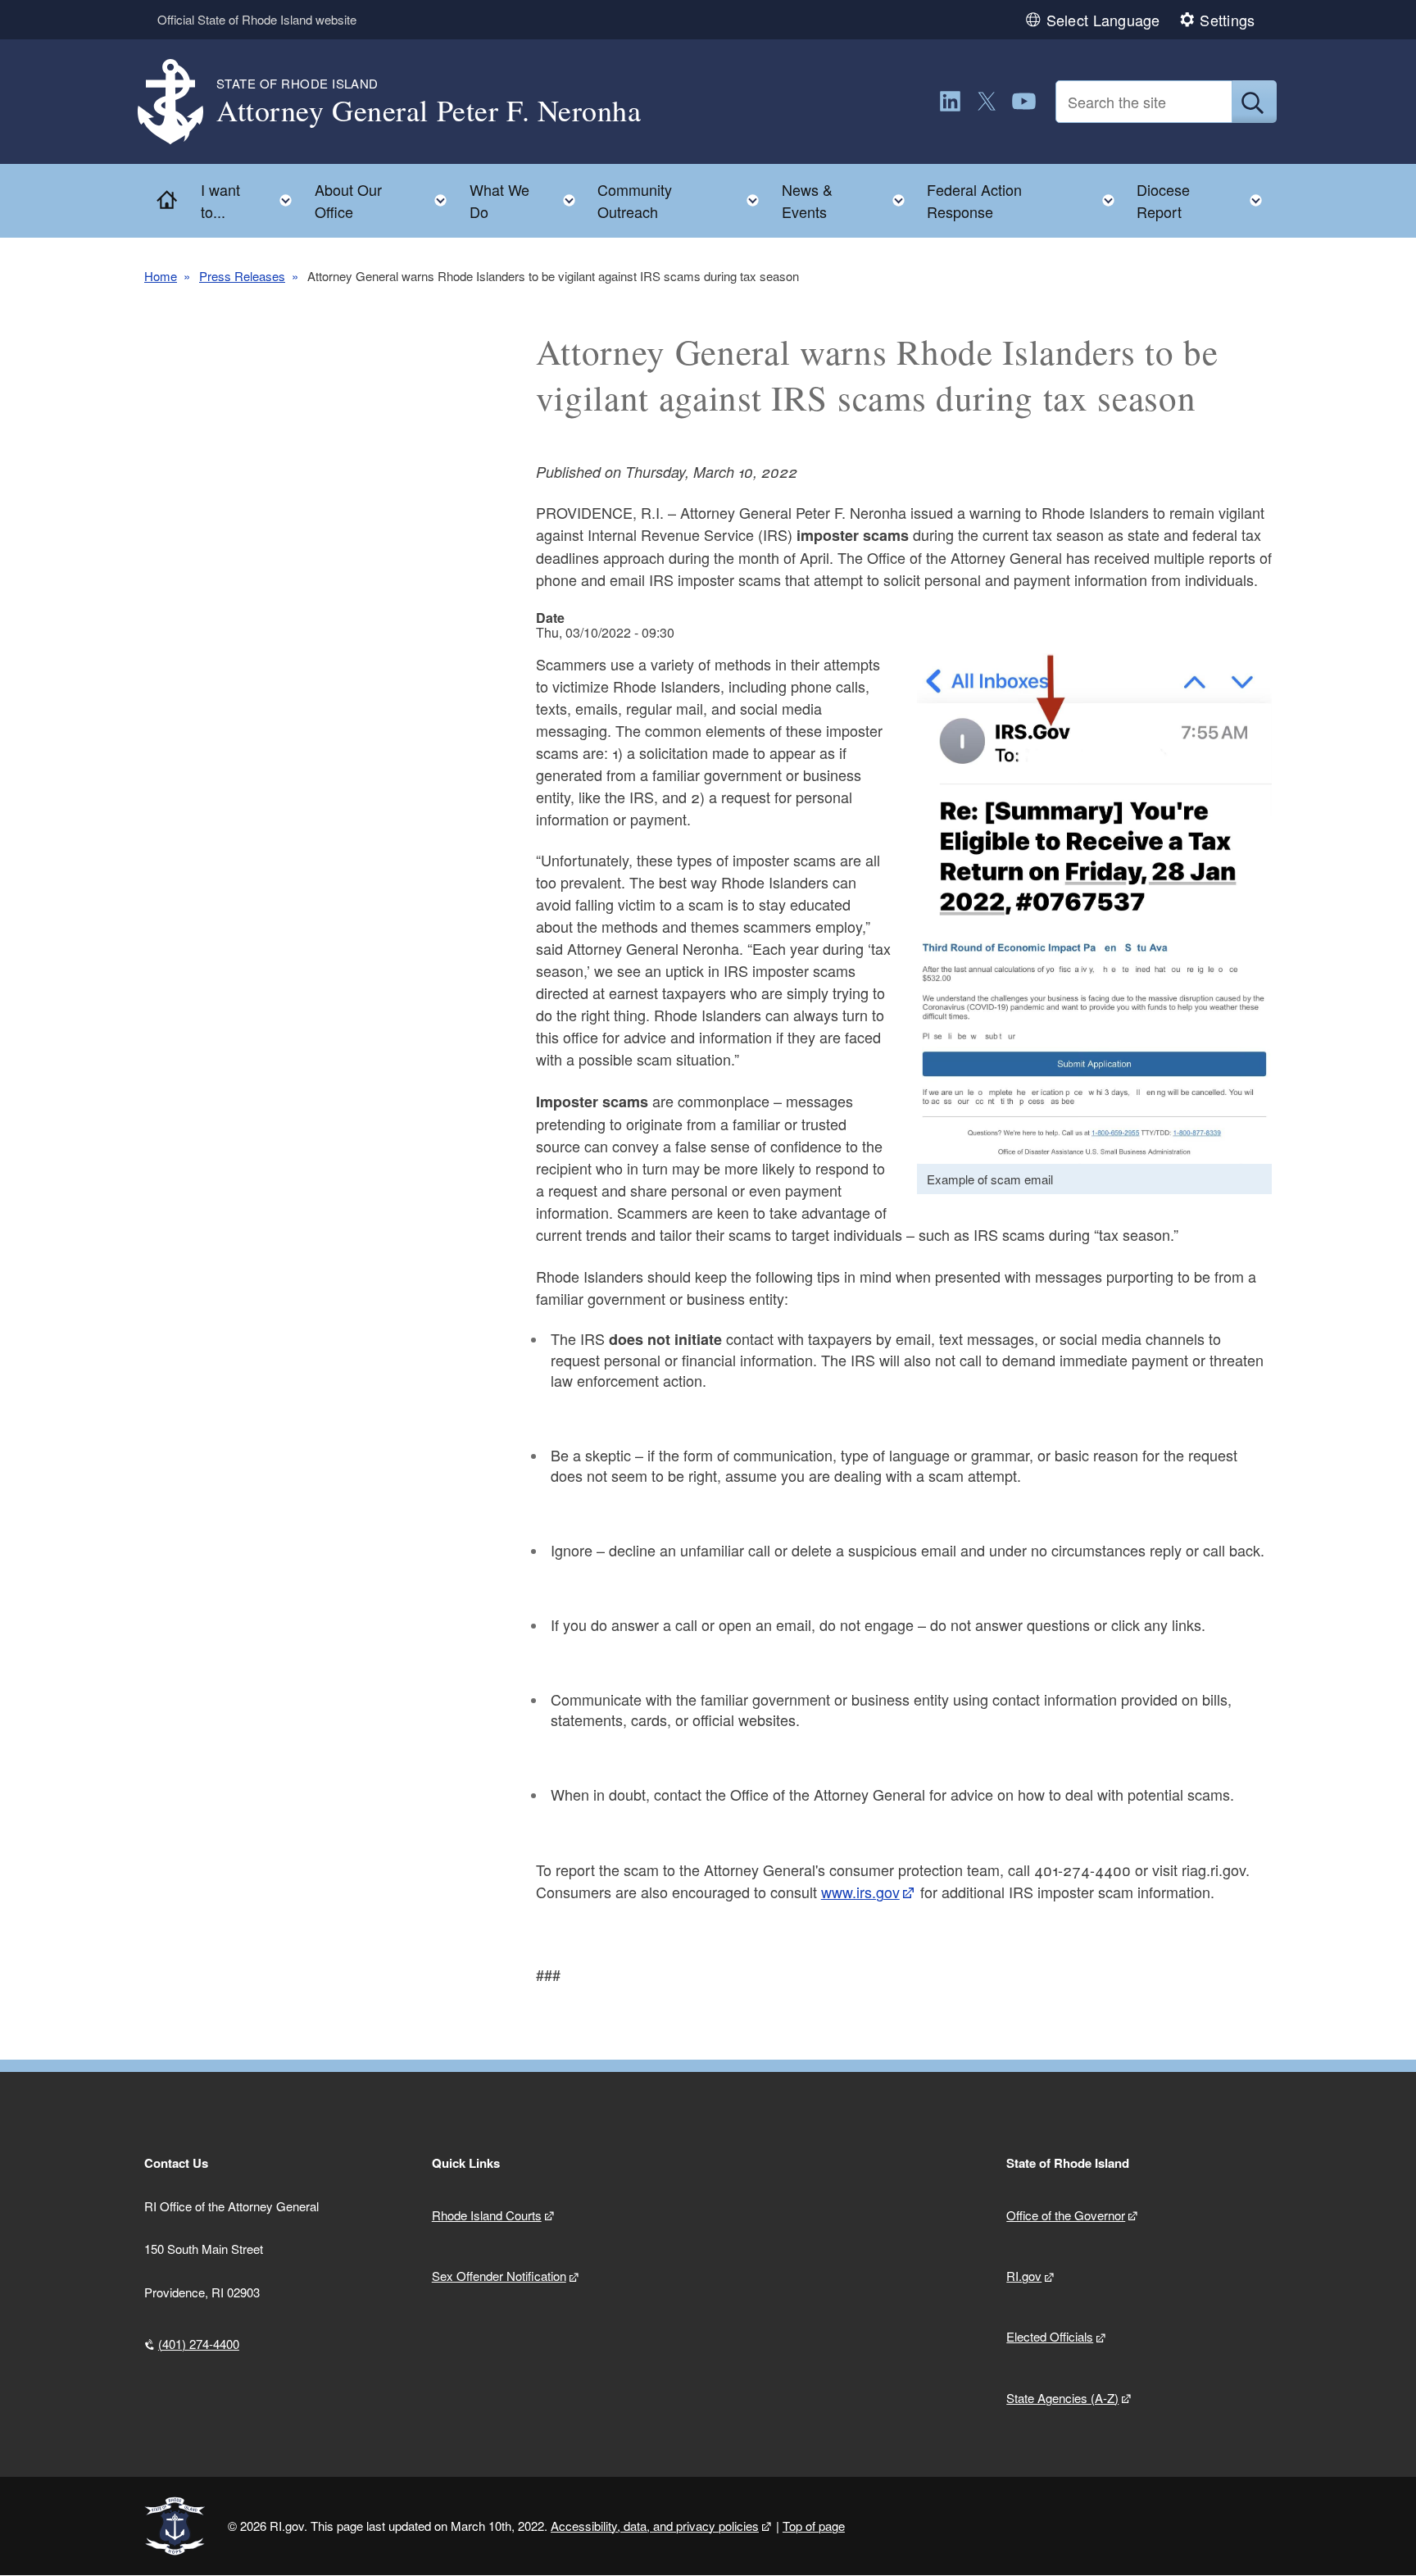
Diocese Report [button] (1204, 200)
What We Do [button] (527, 200)
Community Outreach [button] (683, 200)
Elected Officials (1050, 2336)
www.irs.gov (860, 1892)
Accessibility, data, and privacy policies (655, 2526)
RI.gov (1024, 2276)
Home (161, 276)
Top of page (814, 2526)
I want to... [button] (251, 200)
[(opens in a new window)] (950, 101)
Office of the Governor (1066, 2215)
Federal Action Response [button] (1026, 200)
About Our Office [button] (386, 200)
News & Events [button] (848, 200)
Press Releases (242, 276)
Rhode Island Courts (487, 2215)
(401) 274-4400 (199, 2344)
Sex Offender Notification (499, 2276)
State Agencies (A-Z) (1062, 2398)
